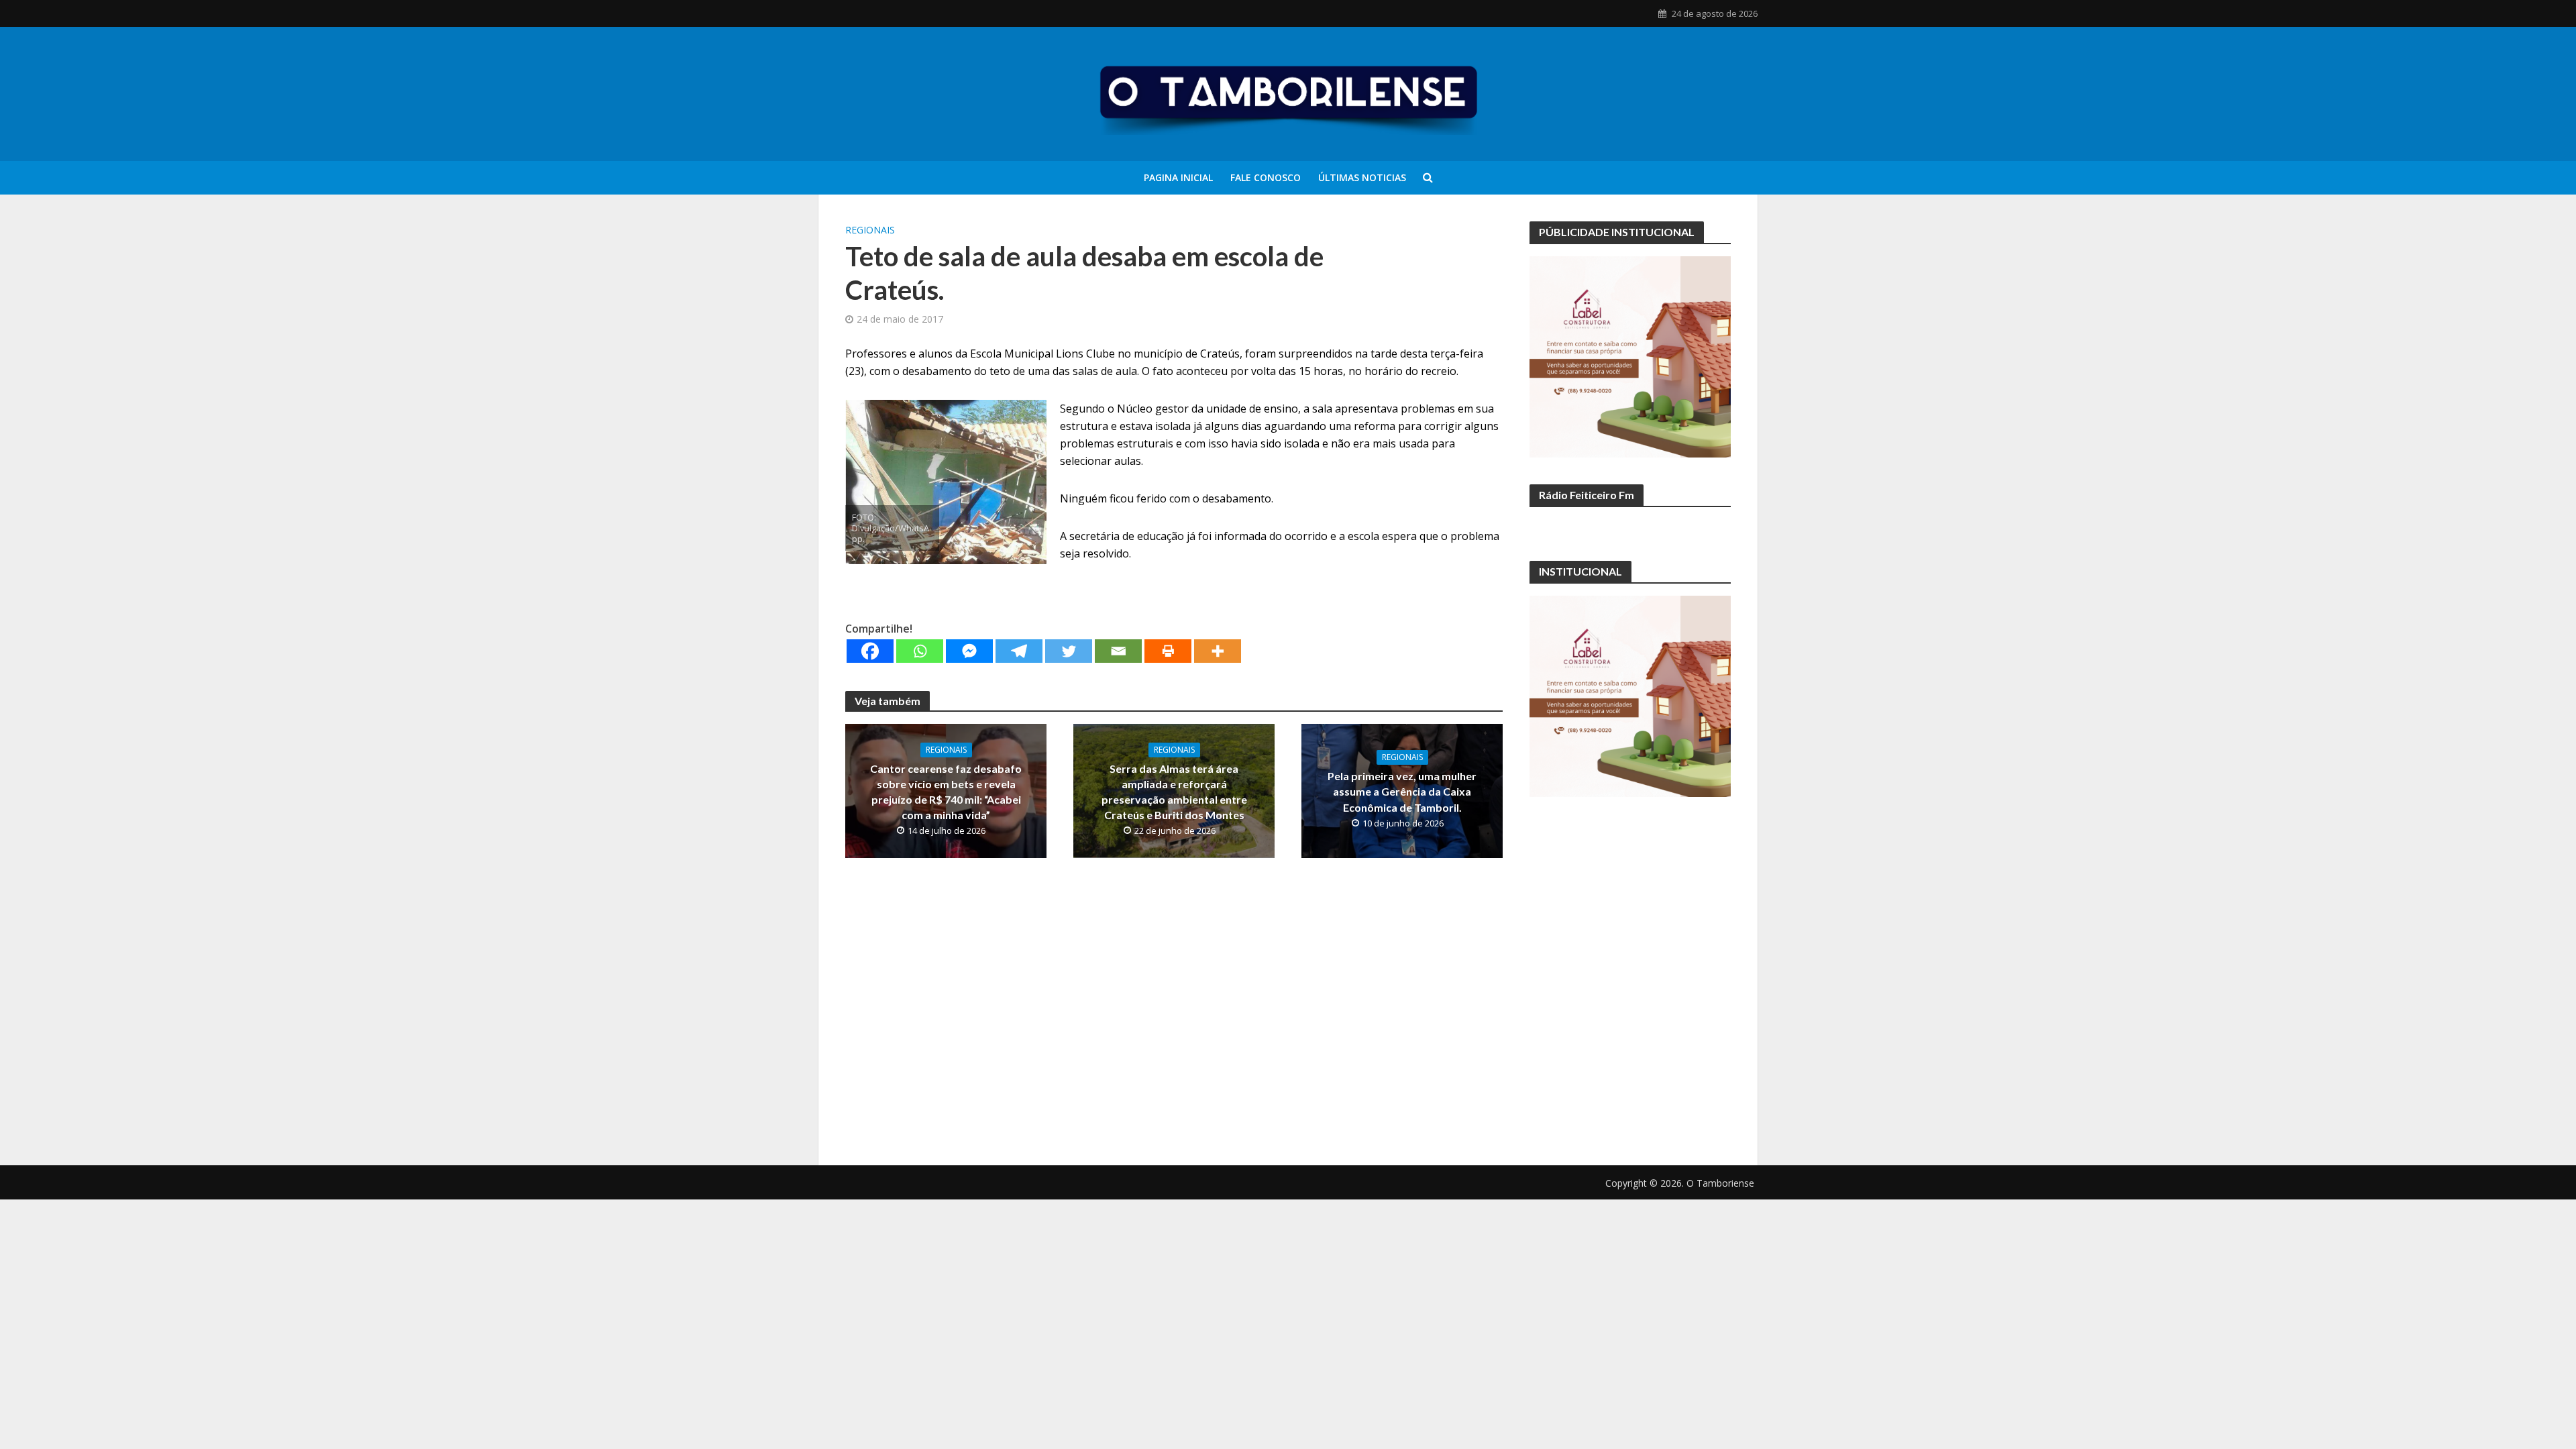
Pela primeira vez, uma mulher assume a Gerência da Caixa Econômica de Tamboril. (1402, 791)
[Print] (1168, 651)
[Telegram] (1019, 651)
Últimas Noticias (1362, 177)
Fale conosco (1266, 177)
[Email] (1118, 651)
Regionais (870, 230)
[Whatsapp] (920, 651)
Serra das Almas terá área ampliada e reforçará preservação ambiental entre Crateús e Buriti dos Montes (1174, 792)
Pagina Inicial (1178, 177)
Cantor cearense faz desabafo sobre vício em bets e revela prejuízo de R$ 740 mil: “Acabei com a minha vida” (946, 792)
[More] (1218, 651)
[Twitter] (1069, 651)
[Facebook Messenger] (969, 651)
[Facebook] (870, 651)
